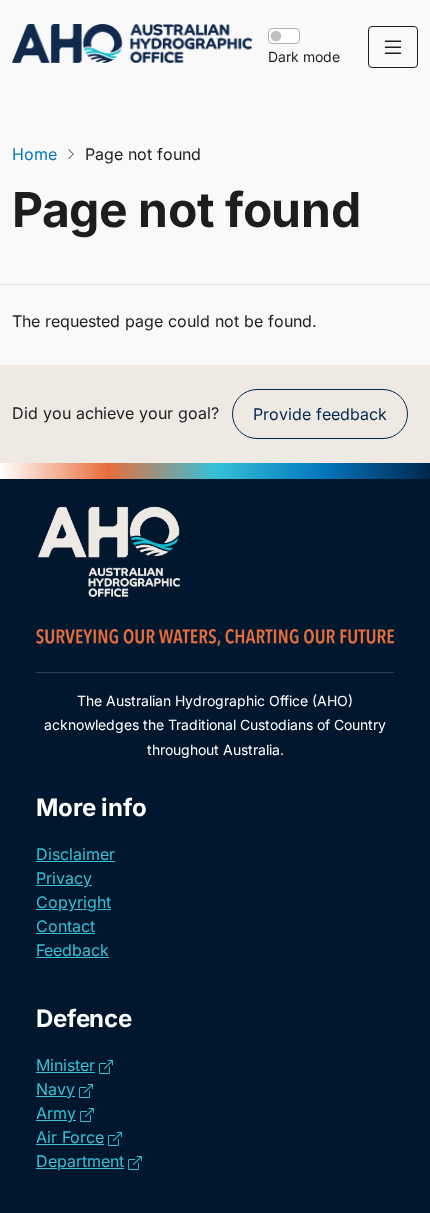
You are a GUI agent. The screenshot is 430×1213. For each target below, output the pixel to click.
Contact (65, 926)
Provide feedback (320, 414)
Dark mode (304, 56)
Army (65, 1112)
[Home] (132, 43)
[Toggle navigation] (393, 47)
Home (34, 154)
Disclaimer (75, 854)
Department (89, 1160)
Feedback (72, 950)
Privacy (64, 878)
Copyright (73, 902)
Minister (74, 1064)
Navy (64, 1088)
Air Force (79, 1136)
